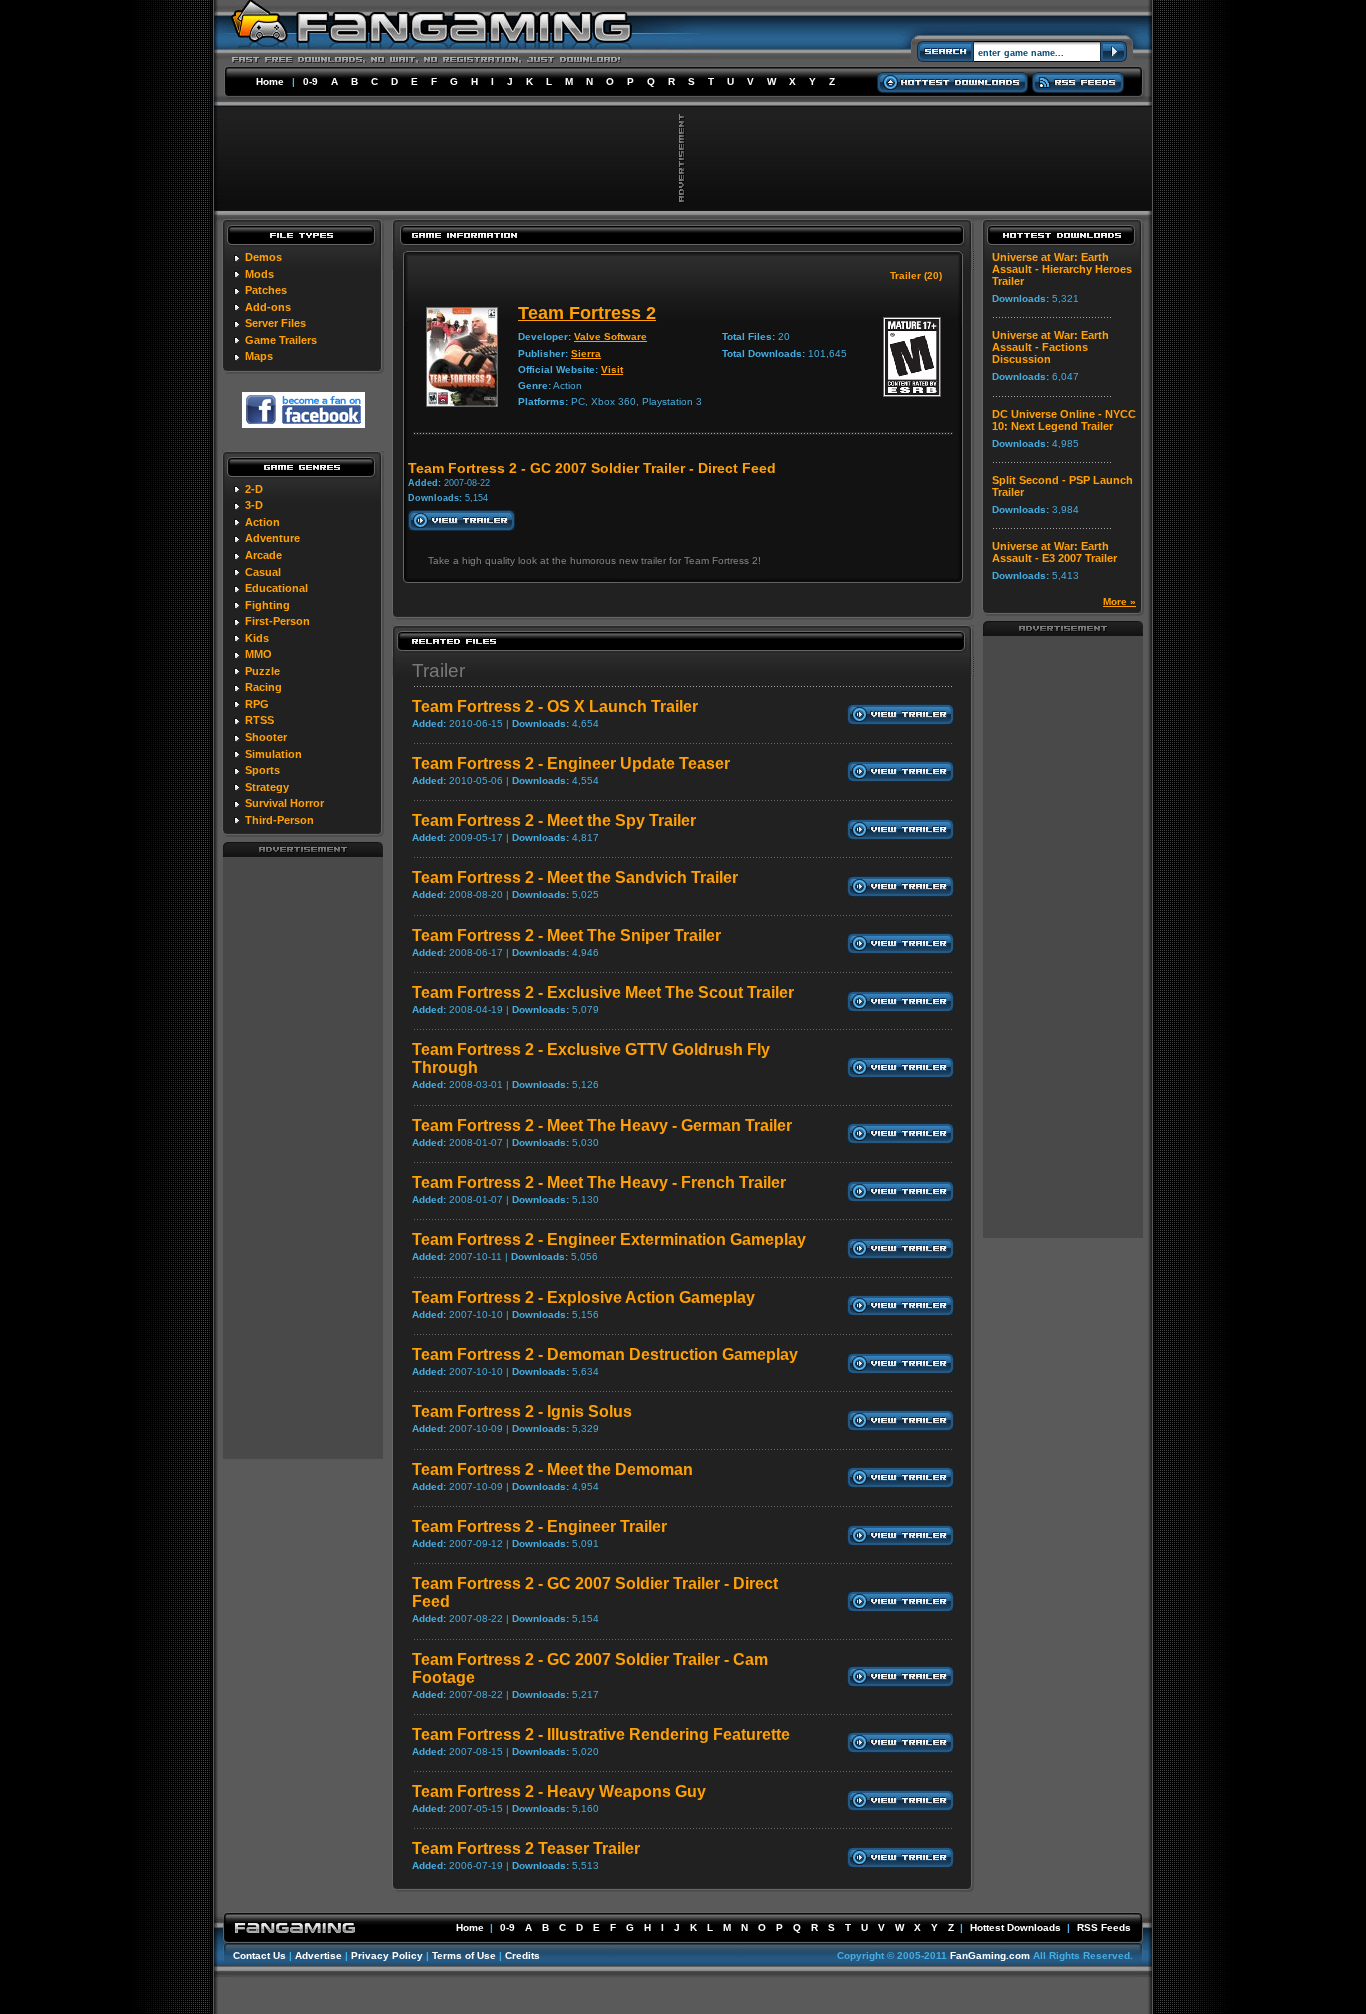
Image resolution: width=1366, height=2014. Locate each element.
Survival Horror (284, 803)
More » (1119, 601)
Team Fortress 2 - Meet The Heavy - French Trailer (599, 1182)
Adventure (272, 538)
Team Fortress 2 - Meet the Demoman (552, 1469)
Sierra (586, 353)
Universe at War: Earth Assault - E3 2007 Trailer (1054, 552)
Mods (259, 274)
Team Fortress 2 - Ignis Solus (522, 1411)
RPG (257, 704)
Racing (263, 687)
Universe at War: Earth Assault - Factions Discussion (1050, 347)
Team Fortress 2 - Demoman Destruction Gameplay (605, 1354)
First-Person (277, 621)
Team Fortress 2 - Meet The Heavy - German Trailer (602, 1125)
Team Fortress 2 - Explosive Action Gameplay (583, 1297)
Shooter (266, 737)
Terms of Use (464, 1955)
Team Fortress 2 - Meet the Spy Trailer (554, 820)
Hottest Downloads (1015, 1927)
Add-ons (268, 307)
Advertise (318, 1955)
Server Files (275, 323)
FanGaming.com (990, 1955)
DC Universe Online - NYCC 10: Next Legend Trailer (1064, 420)
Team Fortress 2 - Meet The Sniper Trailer (566, 935)
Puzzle (262, 671)
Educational (276, 588)
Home (270, 81)
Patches (266, 290)
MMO (258, 654)
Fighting (267, 605)
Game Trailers (281, 340)
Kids (257, 638)
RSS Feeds (1104, 1927)
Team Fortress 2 (587, 313)
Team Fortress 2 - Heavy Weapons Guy (559, 1791)
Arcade (263, 555)
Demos (263, 257)
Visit (612, 369)
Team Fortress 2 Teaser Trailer (526, 1848)
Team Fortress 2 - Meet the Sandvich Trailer (575, 877)
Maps (259, 356)
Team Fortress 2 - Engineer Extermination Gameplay (609, 1239)
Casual (263, 572)
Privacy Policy (387, 1955)
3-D (254, 505)
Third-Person (279, 820)
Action (262, 522)
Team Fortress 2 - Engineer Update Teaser (571, 763)
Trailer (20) (916, 275)
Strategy (267, 787)
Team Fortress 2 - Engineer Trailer (539, 1526)
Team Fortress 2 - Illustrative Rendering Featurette (601, 1734)
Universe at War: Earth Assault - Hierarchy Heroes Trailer (1062, 269)
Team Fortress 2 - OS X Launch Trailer (555, 706)
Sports (262, 770)
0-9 (310, 81)
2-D (254, 489)
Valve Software (610, 336)
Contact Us (259, 1955)
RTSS (259, 720)
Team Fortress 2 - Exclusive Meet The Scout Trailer (603, 992)
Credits (522, 1955)
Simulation (273, 754)
